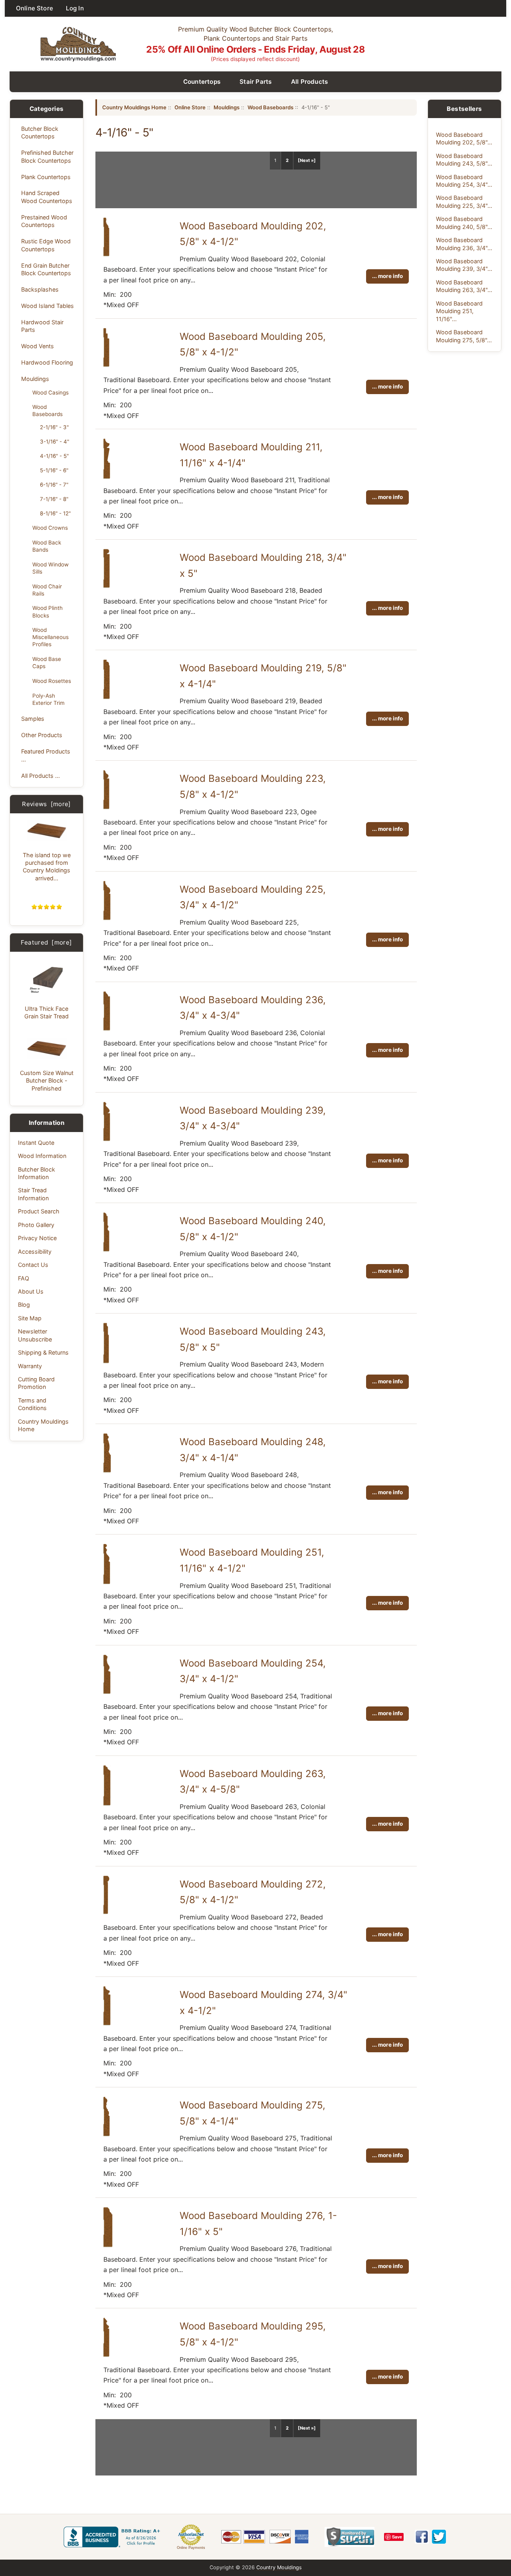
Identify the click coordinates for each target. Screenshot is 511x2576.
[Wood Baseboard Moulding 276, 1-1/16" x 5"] (108, 2246)
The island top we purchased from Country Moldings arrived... (47, 867)
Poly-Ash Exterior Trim (49, 699)
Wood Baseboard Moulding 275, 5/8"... (464, 336)
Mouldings (35, 379)
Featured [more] (46, 942)
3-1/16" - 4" (54, 442)
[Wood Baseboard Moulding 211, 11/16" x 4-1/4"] (107, 477)
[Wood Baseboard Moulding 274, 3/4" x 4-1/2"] (107, 2024)
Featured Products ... (46, 755)
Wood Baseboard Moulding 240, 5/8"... (464, 223)
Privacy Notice (37, 1238)
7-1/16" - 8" (54, 499)
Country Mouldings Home (43, 1425)
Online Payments (191, 2548)
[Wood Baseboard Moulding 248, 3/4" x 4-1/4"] (107, 1471)
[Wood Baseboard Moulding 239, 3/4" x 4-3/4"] (107, 1140)
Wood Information (42, 1156)
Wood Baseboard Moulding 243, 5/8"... (464, 160)
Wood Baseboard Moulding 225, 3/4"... (464, 201)
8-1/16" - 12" (55, 513)
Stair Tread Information (33, 1194)
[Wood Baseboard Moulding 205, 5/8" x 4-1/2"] (106, 365)
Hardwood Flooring (47, 362)
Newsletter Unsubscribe (35, 1335)
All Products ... (41, 776)
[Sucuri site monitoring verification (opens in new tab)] (350, 2537)
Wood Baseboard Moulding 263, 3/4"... (464, 286)
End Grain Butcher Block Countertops (46, 269)
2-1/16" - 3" (54, 427)
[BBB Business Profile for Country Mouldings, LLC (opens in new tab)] (113, 2537)
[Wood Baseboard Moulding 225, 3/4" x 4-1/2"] (107, 919)
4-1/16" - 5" (54, 456)
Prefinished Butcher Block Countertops (47, 156)
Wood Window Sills (51, 568)
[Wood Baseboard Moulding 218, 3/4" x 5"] (107, 586)
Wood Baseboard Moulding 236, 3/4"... (464, 244)
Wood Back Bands (47, 546)
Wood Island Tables (48, 306)
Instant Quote (36, 1143)
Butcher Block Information (37, 1173)
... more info (387, 276)
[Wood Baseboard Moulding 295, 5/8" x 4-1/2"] (106, 2355)
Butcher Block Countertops (40, 132)
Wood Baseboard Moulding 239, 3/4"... (464, 265)
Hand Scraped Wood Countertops (47, 197)
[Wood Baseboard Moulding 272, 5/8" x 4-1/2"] (106, 1913)
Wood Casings (51, 393)
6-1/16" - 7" (54, 485)
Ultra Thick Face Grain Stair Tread (47, 1012)
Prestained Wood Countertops (44, 221)
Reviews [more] (47, 804)
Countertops (202, 82)
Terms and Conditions (32, 1404)
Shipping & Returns (43, 1352)
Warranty (30, 1366)
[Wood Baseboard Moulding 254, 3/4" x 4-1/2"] (107, 1692)
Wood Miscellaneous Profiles (51, 637)
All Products (310, 82)
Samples (33, 719)
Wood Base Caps (47, 663)
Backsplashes (40, 289)
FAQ (24, 1278)
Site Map (30, 1318)
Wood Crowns (50, 528)
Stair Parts (256, 82)
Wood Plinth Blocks (48, 611)
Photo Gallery (36, 1225)
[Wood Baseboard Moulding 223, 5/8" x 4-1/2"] (106, 808)
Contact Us (33, 1265)
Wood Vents (38, 346)
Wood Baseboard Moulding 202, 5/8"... (464, 138)
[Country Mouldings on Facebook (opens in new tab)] (422, 2537)
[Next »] (307, 160)
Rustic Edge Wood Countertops (46, 245)
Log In (75, 8)
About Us (31, 1291)
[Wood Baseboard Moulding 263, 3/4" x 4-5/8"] (107, 1804)
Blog (24, 1305)
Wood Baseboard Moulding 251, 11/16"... (459, 311)
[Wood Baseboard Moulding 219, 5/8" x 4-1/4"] (107, 698)
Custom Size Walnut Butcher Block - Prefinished (47, 1081)
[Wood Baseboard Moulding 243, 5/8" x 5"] (106, 1362)
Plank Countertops (46, 177)
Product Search (39, 1211)
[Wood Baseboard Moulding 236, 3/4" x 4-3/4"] (107, 1029)
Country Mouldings (279, 2567)
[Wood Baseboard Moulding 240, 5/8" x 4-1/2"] (106, 1250)
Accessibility (35, 1252)
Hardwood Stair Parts (42, 326)
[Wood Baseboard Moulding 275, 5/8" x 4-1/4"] (107, 2135)
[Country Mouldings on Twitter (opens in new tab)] (439, 2537)
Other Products (42, 735)
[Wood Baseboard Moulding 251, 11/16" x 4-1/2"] (107, 1583)
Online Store (35, 8)
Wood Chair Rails (47, 590)
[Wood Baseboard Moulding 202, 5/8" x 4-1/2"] (106, 255)
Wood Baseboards (48, 410)
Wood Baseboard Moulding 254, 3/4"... (464, 181)
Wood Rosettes (52, 681)
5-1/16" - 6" (54, 470)
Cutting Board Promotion (36, 1383)
